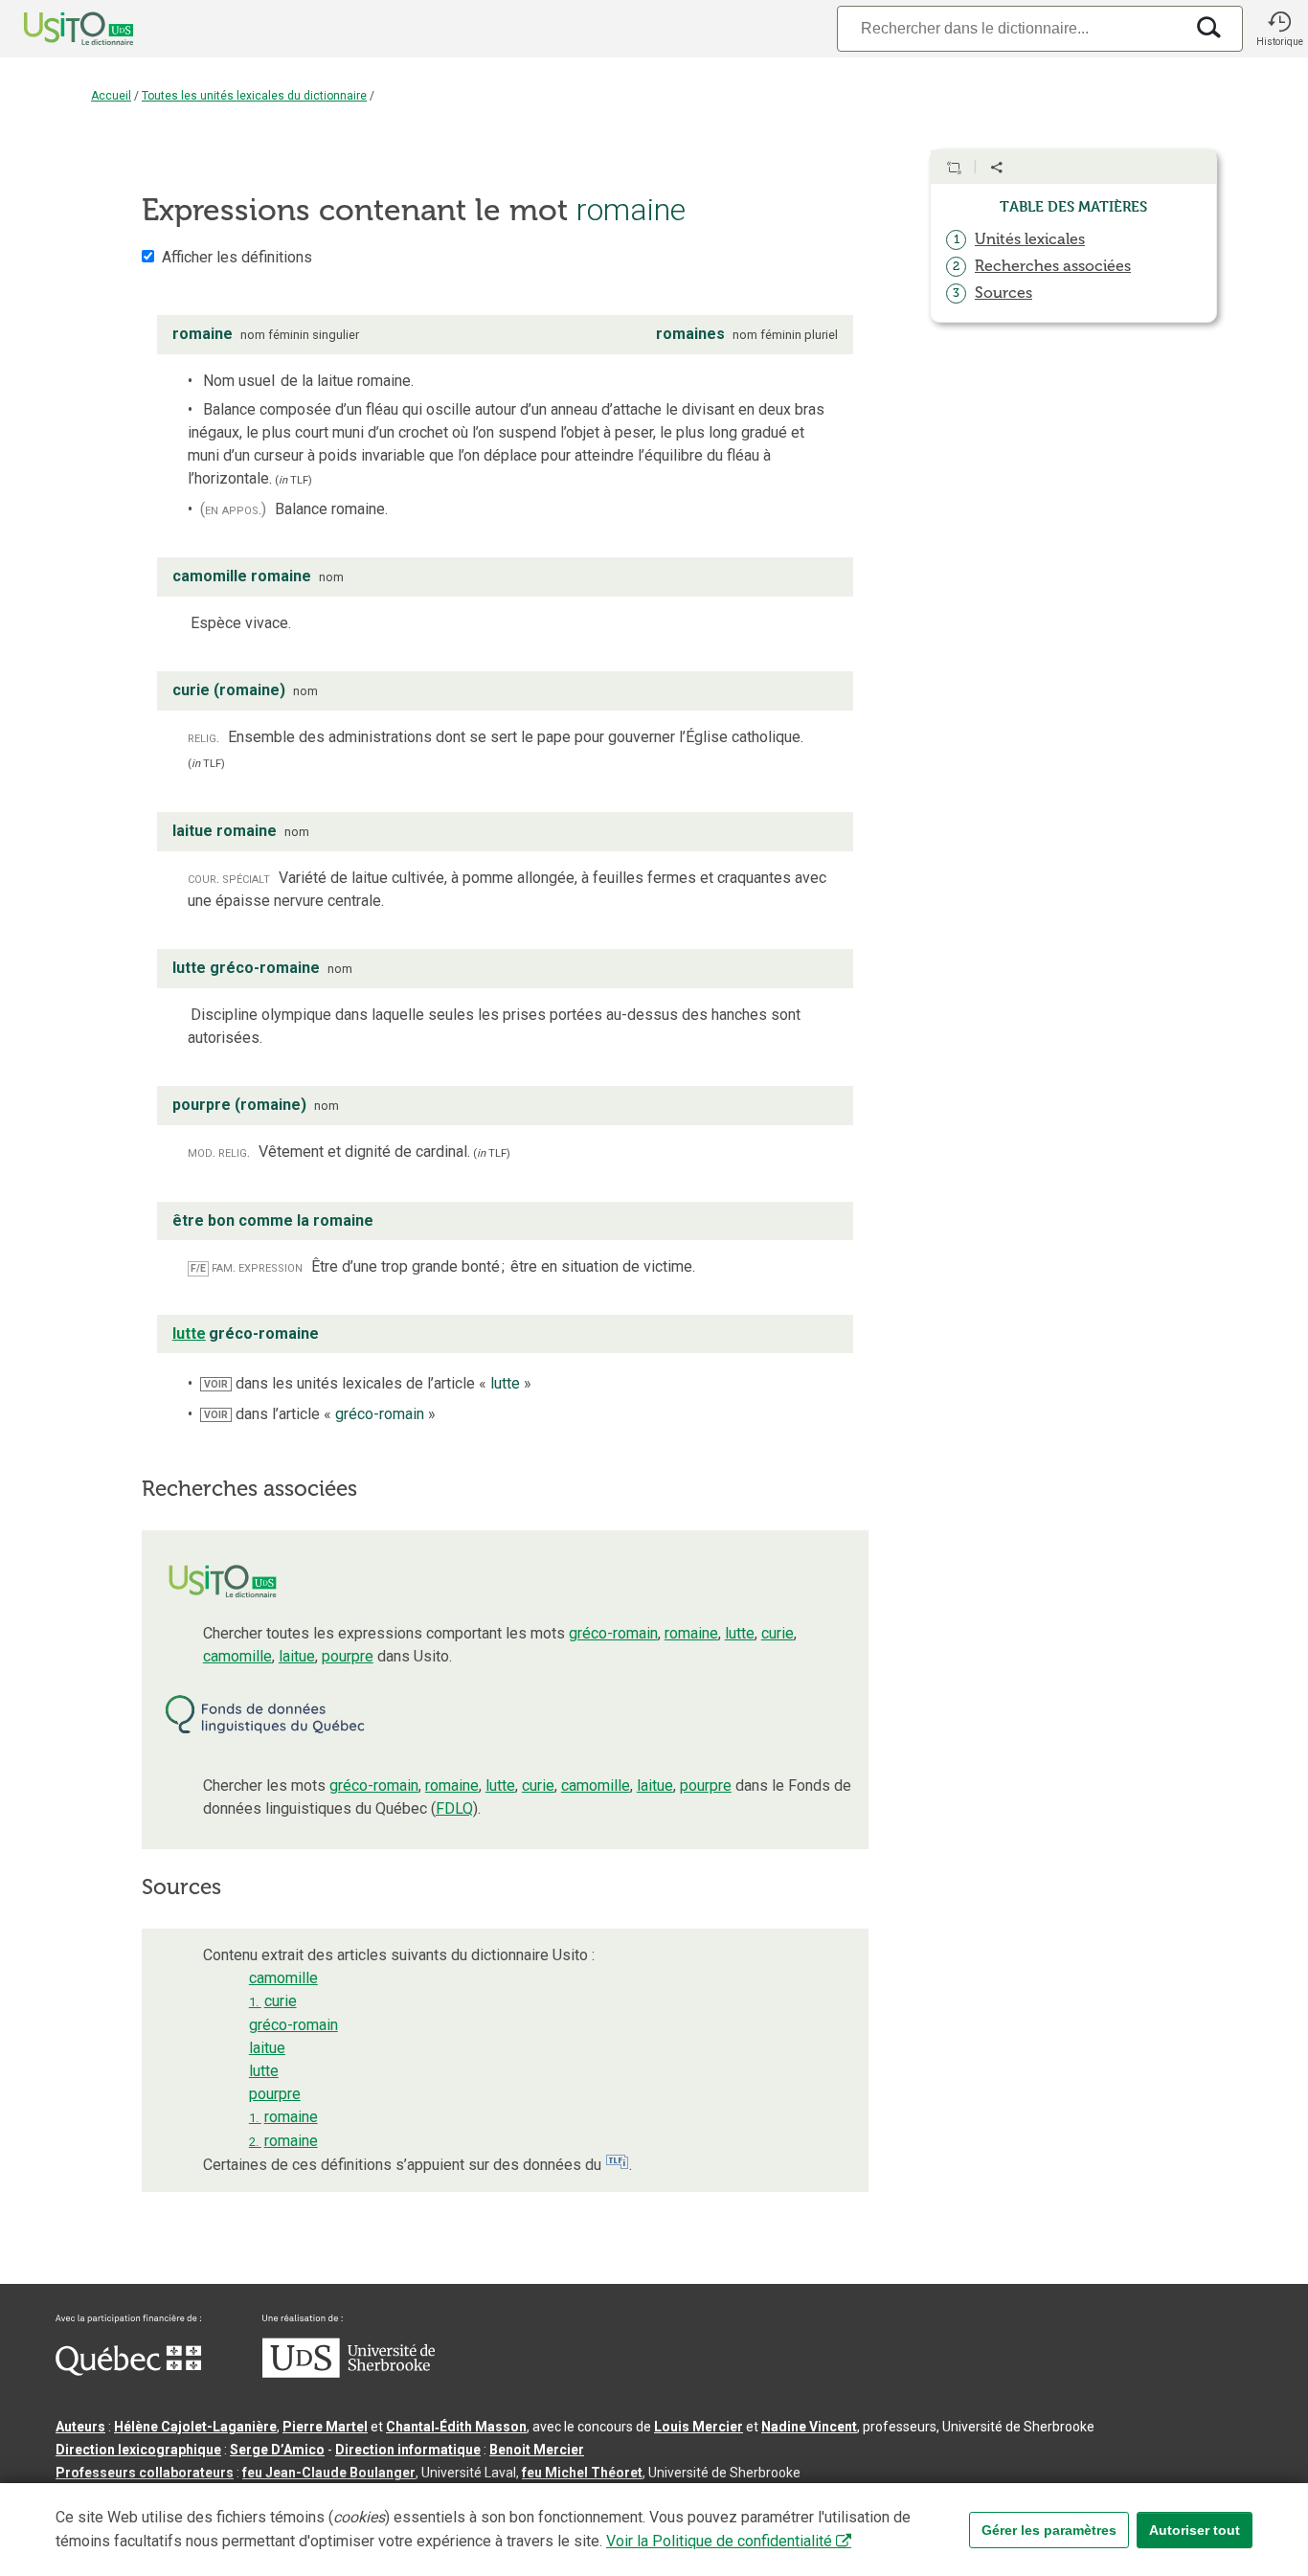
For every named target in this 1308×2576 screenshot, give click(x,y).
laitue (297, 1656)
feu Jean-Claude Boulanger (329, 2473)
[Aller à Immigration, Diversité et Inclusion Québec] (128, 2371)
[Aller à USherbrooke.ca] (349, 2373)
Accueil (111, 96)
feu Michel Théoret (582, 2473)
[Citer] (954, 168)
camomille (237, 1656)
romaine (691, 1633)
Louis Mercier (699, 2427)
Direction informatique (408, 2450)
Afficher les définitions (237, 257)
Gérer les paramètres (1049, 2530)
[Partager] (997, 168)
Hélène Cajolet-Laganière (195, 2427)
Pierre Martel (325, 2427)
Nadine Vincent (809, 2427)
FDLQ (454, 1808)
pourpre (348, 1656)
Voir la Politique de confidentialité (719, 2541)
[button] (1279, 29)
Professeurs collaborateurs (145, 2473)
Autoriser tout (1195, 2530)
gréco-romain (613, 1633)
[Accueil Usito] (57, 29)
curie (778, 1633)
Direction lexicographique (138, 2450)
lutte (740, 1633)
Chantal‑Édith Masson (456, 2427)
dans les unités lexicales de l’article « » (368, 1383)
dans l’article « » (320, 1414)
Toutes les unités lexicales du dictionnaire (254, 96)
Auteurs (80, 2427)
